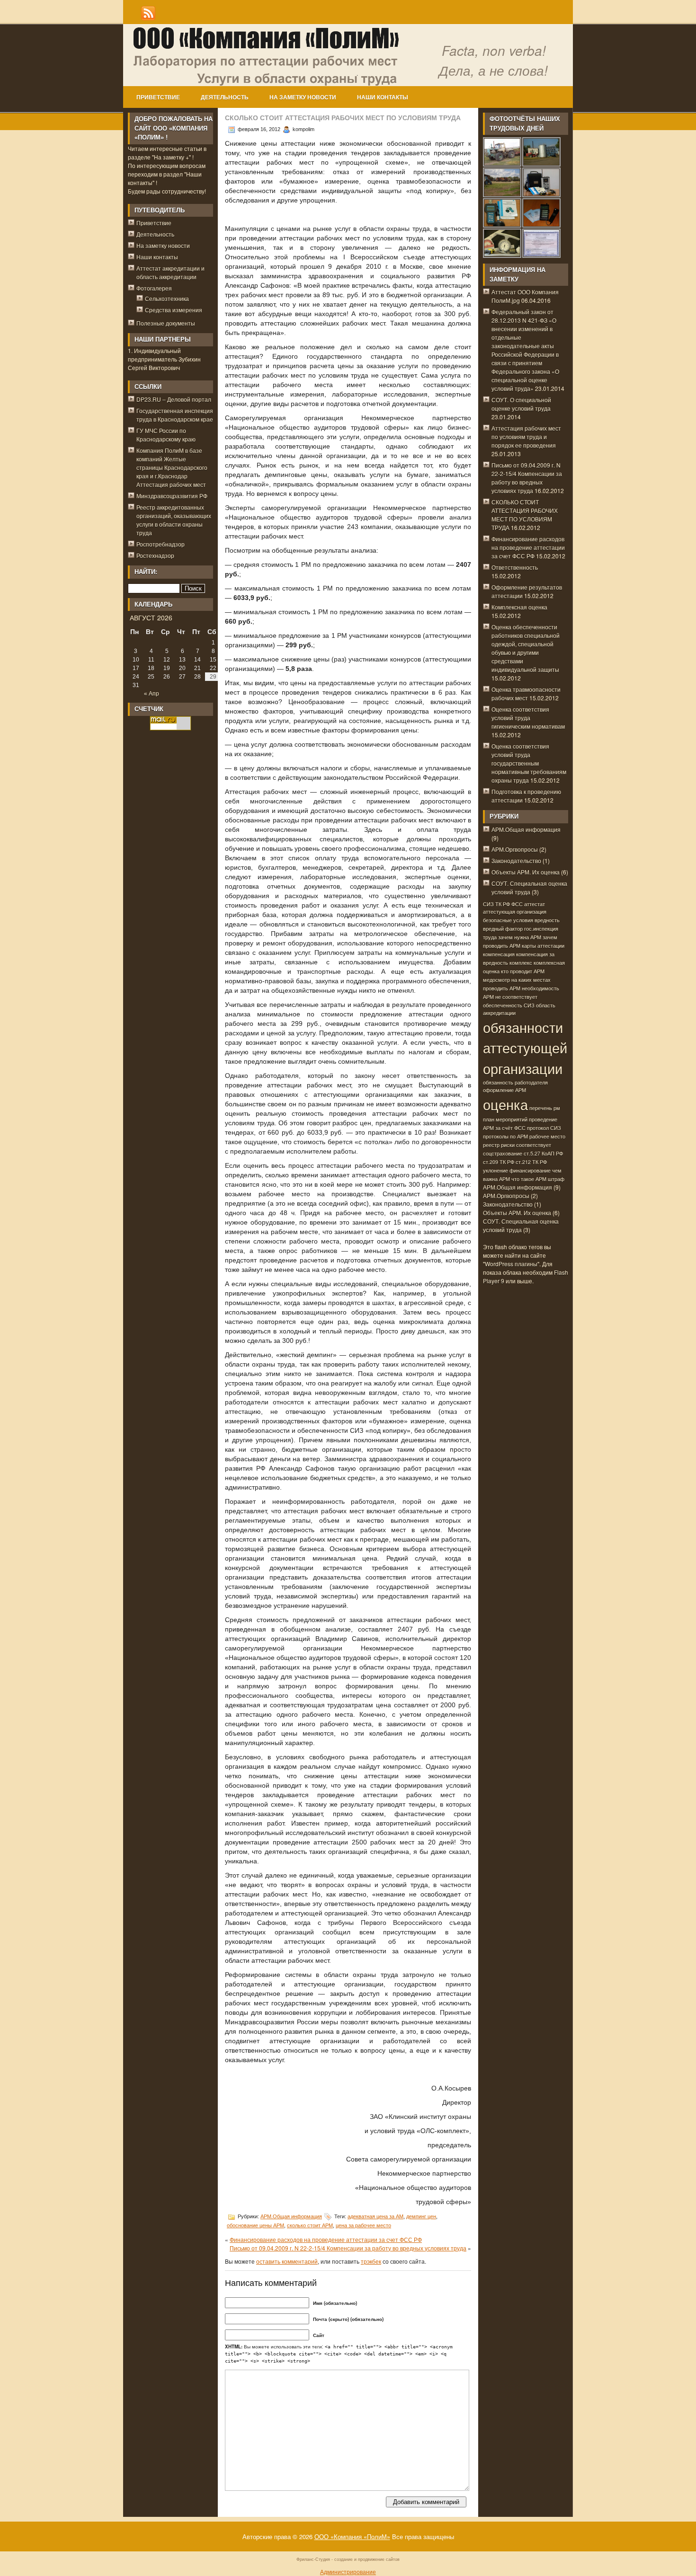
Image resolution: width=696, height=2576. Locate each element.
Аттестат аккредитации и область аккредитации (170, 272)
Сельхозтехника (167, 298)
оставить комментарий (287, 2261)
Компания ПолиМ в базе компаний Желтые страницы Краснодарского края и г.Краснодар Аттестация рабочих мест (172, 467)
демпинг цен (421, 2216)
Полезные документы (166, 323)
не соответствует (516, 997)
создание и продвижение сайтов (367, 2559)
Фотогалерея (154, 288)
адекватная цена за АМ (375, 2216)
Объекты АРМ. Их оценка (526, 872)
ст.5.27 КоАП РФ (543, 1153)
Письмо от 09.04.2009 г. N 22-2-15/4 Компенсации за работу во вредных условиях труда (348, 2248)
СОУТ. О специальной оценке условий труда (521, 404)
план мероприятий (505, 1119)
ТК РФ (503, 904)
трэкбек (371, 2261)
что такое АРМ (529, 1179)
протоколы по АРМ (505, 1136)
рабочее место (547, 1136)
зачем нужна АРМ (520, 937)
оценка (505, 1104)
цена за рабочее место (363, 2225)
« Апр (152, 694)
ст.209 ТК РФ (499, 1162)
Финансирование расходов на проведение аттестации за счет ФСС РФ (326, 2239)
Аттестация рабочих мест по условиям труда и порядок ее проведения (526, 437)
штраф (556, 1179)
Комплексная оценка (519, 607)
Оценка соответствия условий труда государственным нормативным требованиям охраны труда (529, 763)
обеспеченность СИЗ (509, 1005)
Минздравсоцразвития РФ (172, 496)
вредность (547, 920)
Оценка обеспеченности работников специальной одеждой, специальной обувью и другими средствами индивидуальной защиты (526, 648)
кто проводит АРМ (523, 971)
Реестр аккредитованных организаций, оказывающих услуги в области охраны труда (174, 520)
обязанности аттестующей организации (525, 1048)
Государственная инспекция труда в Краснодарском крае (175, 415)
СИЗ (488, 904)
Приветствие (158, 97)
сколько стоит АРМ (310, 2225)
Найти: (146, 572)
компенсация (499, 954)
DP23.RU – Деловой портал (174, 399)
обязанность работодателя (515, 1082)
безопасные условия (508, 920)
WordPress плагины (511, 1264)
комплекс (521, 963)
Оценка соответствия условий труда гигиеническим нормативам (528, 718)
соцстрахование (503, 1153)
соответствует (534, 1145)
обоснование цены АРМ (255, 2225)
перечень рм (545, 1108)
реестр (491, 1145)
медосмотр (496, 980)
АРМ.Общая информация (291, 2216)
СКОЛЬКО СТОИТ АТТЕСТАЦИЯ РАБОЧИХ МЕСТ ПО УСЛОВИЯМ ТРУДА (525, 515)
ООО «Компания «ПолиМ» (352, 2536)
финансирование (530, 1170)
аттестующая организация (515, 912)
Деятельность (225, 97)
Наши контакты (383, 97)
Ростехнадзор (155, 555)
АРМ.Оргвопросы (515, 849)
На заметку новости (303, 97)
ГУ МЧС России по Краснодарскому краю (166, 435)
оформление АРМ (504, 1090)
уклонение (495, 1170)
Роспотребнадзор (161, 544)
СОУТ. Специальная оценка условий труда (529, 887)
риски (508, 1145)
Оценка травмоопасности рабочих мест (526, 693)
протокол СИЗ (544, 1128)
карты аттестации (543, 946)
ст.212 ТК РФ (531, 1162)
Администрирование (348, 2572)
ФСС (517, 904)
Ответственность (515, 567)
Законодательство (516, 860)
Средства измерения (174, 310)
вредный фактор (503, 929)
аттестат (535, 904)
